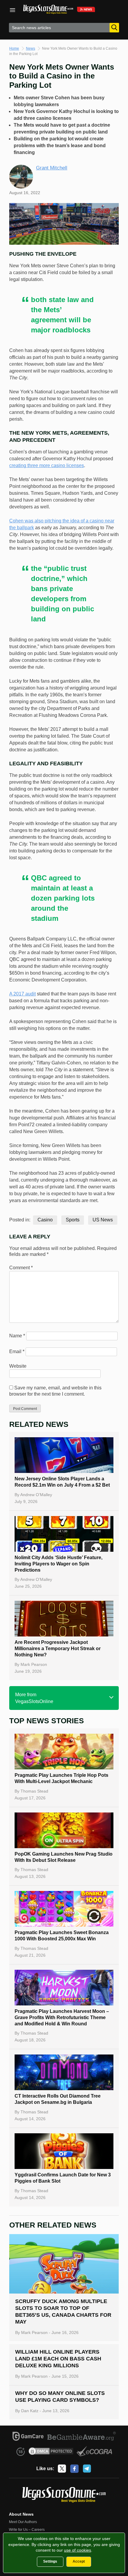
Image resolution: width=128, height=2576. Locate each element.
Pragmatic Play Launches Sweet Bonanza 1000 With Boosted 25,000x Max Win (62, 1936)
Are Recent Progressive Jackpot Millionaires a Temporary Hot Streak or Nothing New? (58, 1649)
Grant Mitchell (52, 168)
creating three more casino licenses (47, 465)
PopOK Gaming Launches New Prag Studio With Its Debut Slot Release (64, 1857)
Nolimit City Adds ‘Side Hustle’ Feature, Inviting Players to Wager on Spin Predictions (58, 1564)
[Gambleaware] (82, 2437)
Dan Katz (30, 2411)
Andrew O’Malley (36, 1495)
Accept (79, 2561)
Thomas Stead (34, 1791)
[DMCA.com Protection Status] (51, 2452)
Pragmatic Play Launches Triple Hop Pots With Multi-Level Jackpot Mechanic (61, 1778)
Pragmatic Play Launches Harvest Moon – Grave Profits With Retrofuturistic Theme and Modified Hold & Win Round (62, 2017)
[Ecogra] (95, 2452)
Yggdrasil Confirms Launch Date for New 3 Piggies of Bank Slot (63, 2178)
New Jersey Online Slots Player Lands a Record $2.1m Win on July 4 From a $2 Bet (62, 1482)
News (31, 48)
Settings (50, 2561)
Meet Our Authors (23, 2522)
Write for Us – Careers (27, 2530)
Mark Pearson (34, 1664)
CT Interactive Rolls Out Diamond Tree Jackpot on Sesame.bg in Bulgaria (58, 2099)
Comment (21, 1268)
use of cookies (78, 2550)
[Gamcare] (28, 2437)
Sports (73, 1220)
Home (14, 48)
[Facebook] (74, 2469)
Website (18, 1366)
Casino (45, 1220)
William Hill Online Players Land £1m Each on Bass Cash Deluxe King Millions (58, 2359)
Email (17, 1351)
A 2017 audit (22, 994)
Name (17, 1336)
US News (103, 1220)
